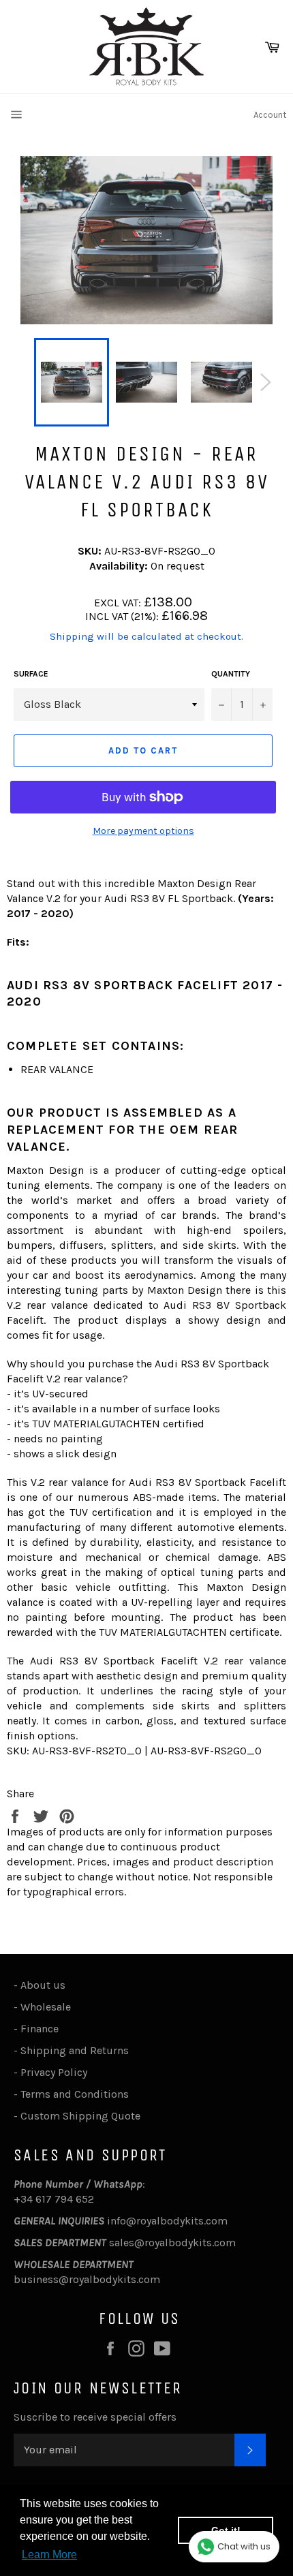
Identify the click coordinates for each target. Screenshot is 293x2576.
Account (270, 115)
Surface (31, 674)
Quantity (231, 674)
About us (43, 1985)
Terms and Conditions (75, 2094)
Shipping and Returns (75, 2050)
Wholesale (48, 2007)
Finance (40, 2029)
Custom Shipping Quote (80, 2116)
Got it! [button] (226, 2530)
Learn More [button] (49, 2555)
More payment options (143, 831)
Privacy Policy (54, 2072)
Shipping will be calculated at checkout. (146, 636)
